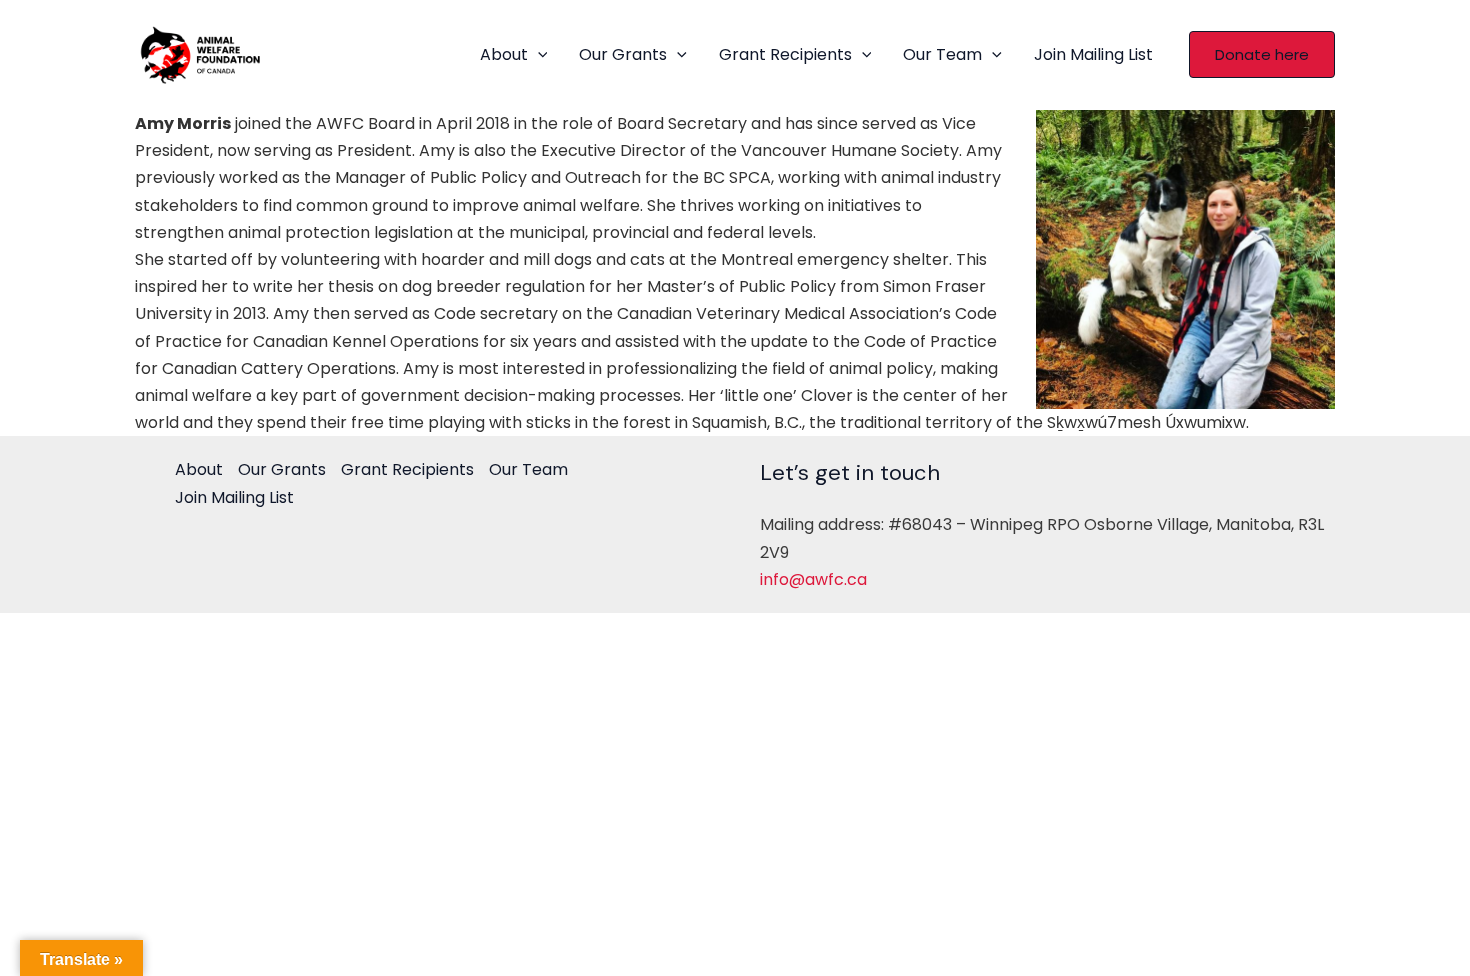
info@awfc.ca (813, 579)
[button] (538, 55)
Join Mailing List (1093, 54)
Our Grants (623, 54)
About (504, 54)
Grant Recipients (785, 54)
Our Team (942, 54)
